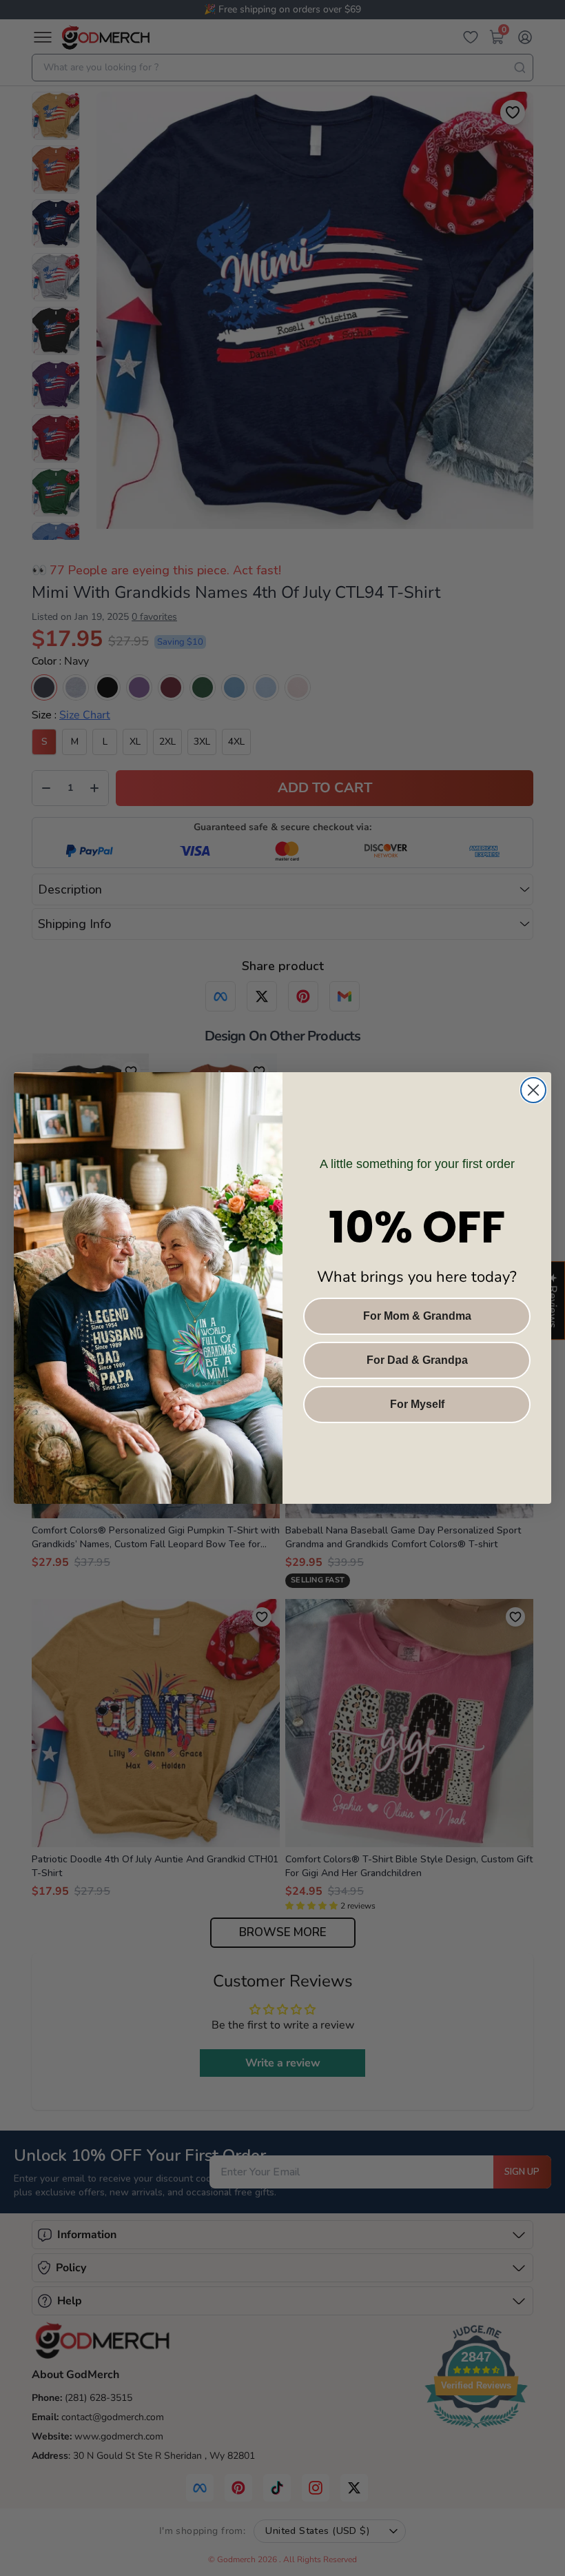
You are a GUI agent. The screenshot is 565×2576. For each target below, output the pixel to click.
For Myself (417, 1404)
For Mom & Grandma (417, 1316)
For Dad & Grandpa (417, 1360)
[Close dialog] (533, 1090)
